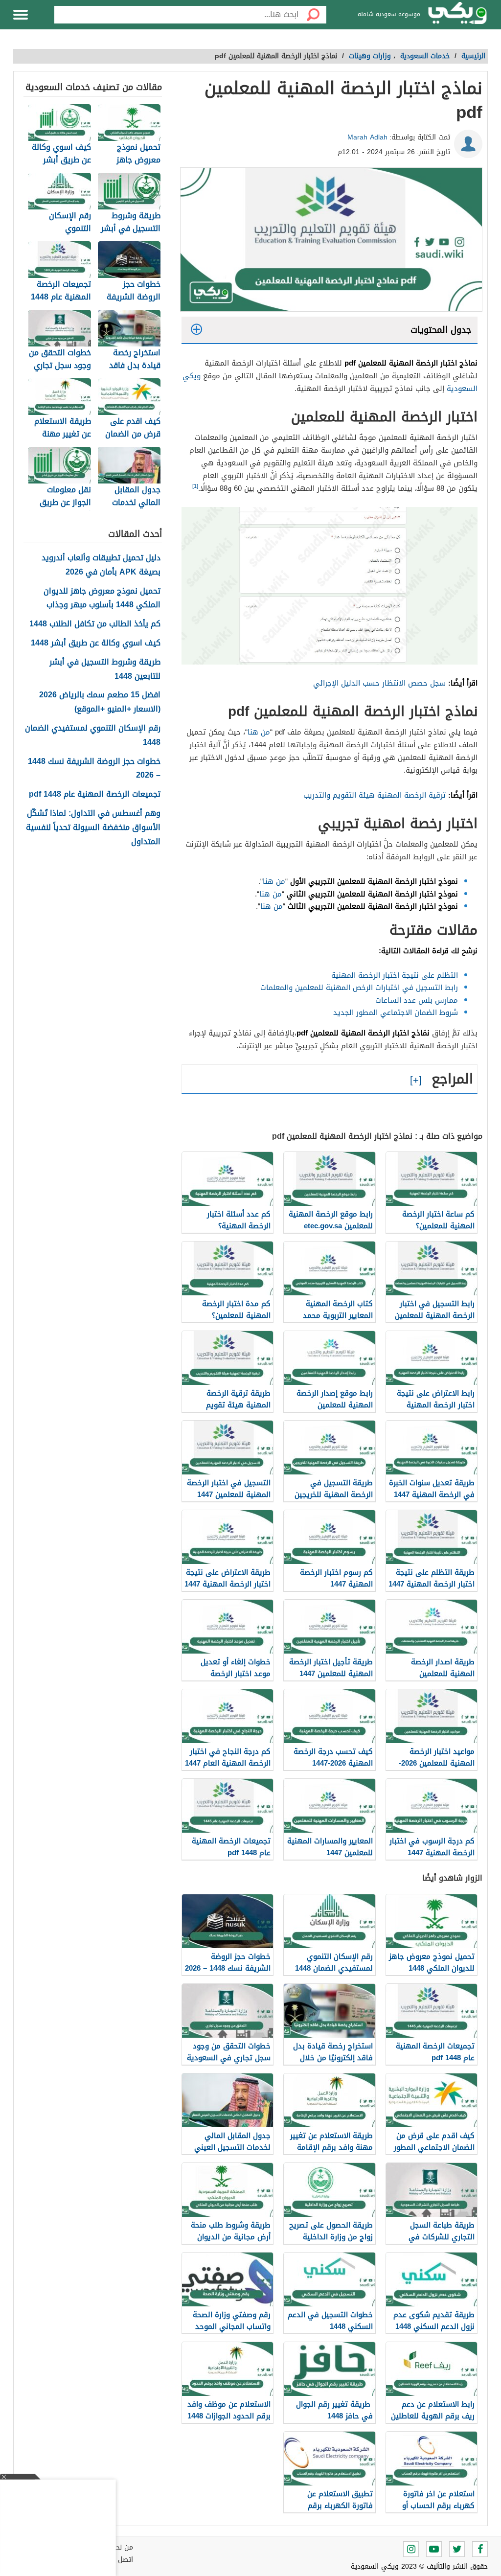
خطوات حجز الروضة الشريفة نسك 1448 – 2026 (94, 769)
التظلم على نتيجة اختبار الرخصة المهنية (393, 975)
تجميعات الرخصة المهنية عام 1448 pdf (95, 794)
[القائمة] (21, 15)
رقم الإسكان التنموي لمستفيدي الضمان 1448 (93, 736)
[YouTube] (434, 2549)
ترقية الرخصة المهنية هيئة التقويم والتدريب (375, 795)
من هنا (259, 732)
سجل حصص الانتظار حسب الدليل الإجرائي (379, 683)
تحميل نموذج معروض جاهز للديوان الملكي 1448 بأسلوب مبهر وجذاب (102, 598)
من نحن (122, 2547)
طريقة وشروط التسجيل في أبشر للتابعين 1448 (105, 669)
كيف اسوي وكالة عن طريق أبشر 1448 (96, 643)
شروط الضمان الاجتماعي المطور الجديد (396, 1012)
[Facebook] (480, 2549)
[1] (195, 486)
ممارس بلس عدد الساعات (415, 1000)
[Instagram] (411, 2549)
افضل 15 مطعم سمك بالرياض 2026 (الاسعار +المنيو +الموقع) (100, 702)
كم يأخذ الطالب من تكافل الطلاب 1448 (95, 624)
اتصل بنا (121, 2560)
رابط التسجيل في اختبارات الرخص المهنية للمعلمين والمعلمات (358, 988)
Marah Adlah (367, 137)
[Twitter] (457, 2549)
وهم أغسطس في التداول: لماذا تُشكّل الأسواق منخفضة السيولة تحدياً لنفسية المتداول (93, 828)
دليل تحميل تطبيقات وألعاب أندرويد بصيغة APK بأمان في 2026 (101, 565)
